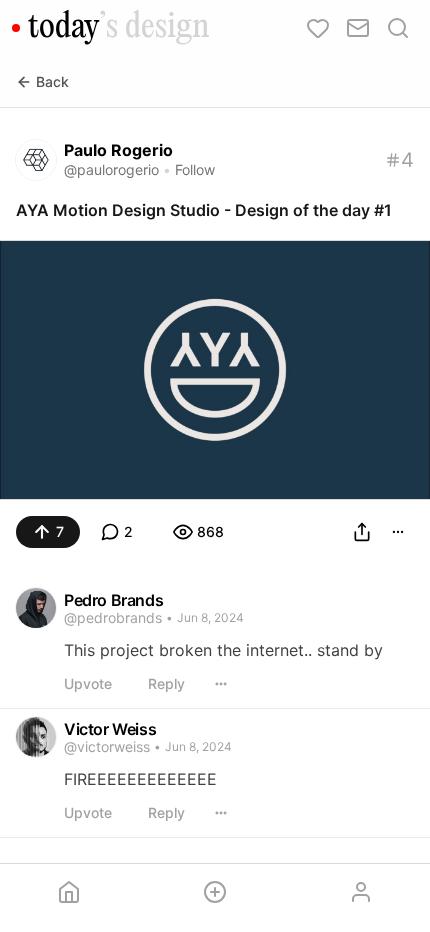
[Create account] (215, 892)
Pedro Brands (113, 600)
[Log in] (361, 892)
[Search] (398, 28)
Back (52, 81)
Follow (195, 169)
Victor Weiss (110, 729)
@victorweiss (107, 746)
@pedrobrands (113, 617)
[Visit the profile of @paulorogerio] (36, 160)
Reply (166, 683)
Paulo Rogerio (118, 150)
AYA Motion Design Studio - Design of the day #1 (204, 210)
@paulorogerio (111, 169)
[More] (398, 532)
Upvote (88, 683)
